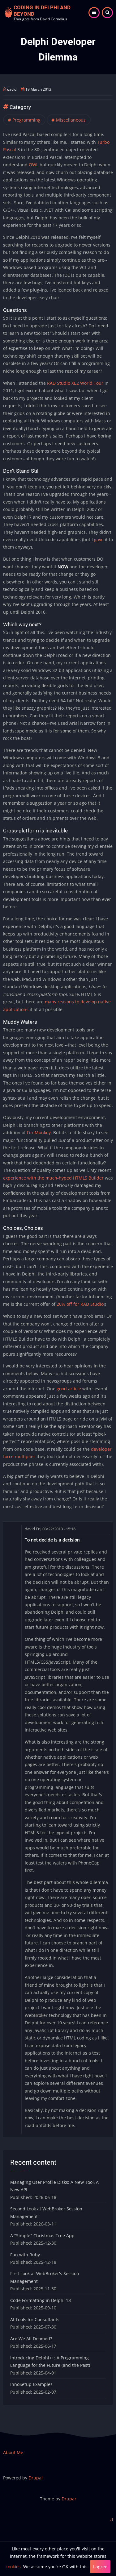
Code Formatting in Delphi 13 (41, 2300)
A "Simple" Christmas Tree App (42, 2236)
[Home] (8, 12)
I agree (100, 2567)
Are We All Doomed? (31, 2339)
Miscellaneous (71, 120)
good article (69, 1389)
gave (99, 539)
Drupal (36, 2478)
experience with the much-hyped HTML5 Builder (53, 1178)
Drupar (69, 2499)
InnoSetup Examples (31, 2384)
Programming (26, 120)
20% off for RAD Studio (80, 1304)
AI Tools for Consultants (35, 2319)
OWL (34, 165)
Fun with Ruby (25, 2255)
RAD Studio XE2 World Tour (75, 383)
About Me (13, 2452)
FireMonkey (39, 1132)
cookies (13, 2567)
